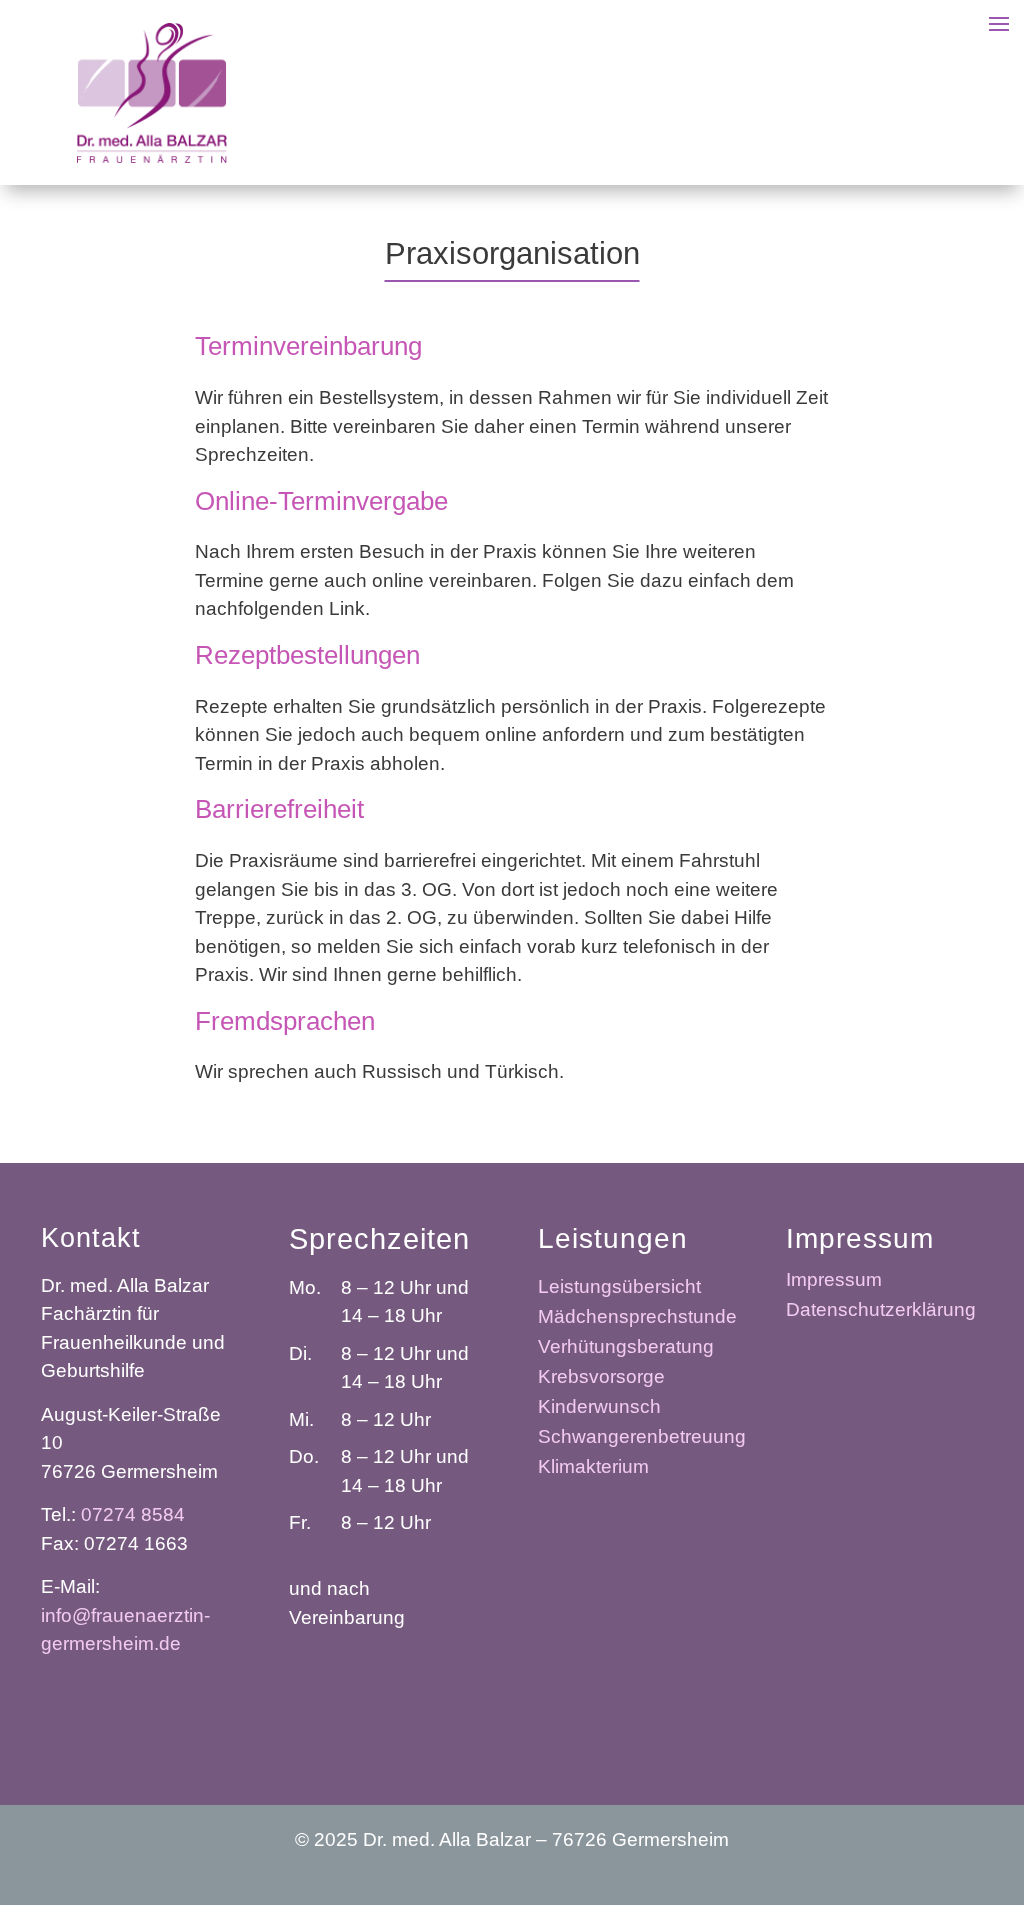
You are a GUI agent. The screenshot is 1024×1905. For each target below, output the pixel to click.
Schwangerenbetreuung (642, 1438)
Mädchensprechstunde (637, 1318)
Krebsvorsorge (601, 1378)
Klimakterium (593, 1468)
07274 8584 (133, 1514)
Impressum (834, 1281)
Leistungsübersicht (619, 1288)
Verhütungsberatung (626, 1348)
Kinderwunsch (599, 1408)
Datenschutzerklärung (881, 1311)
